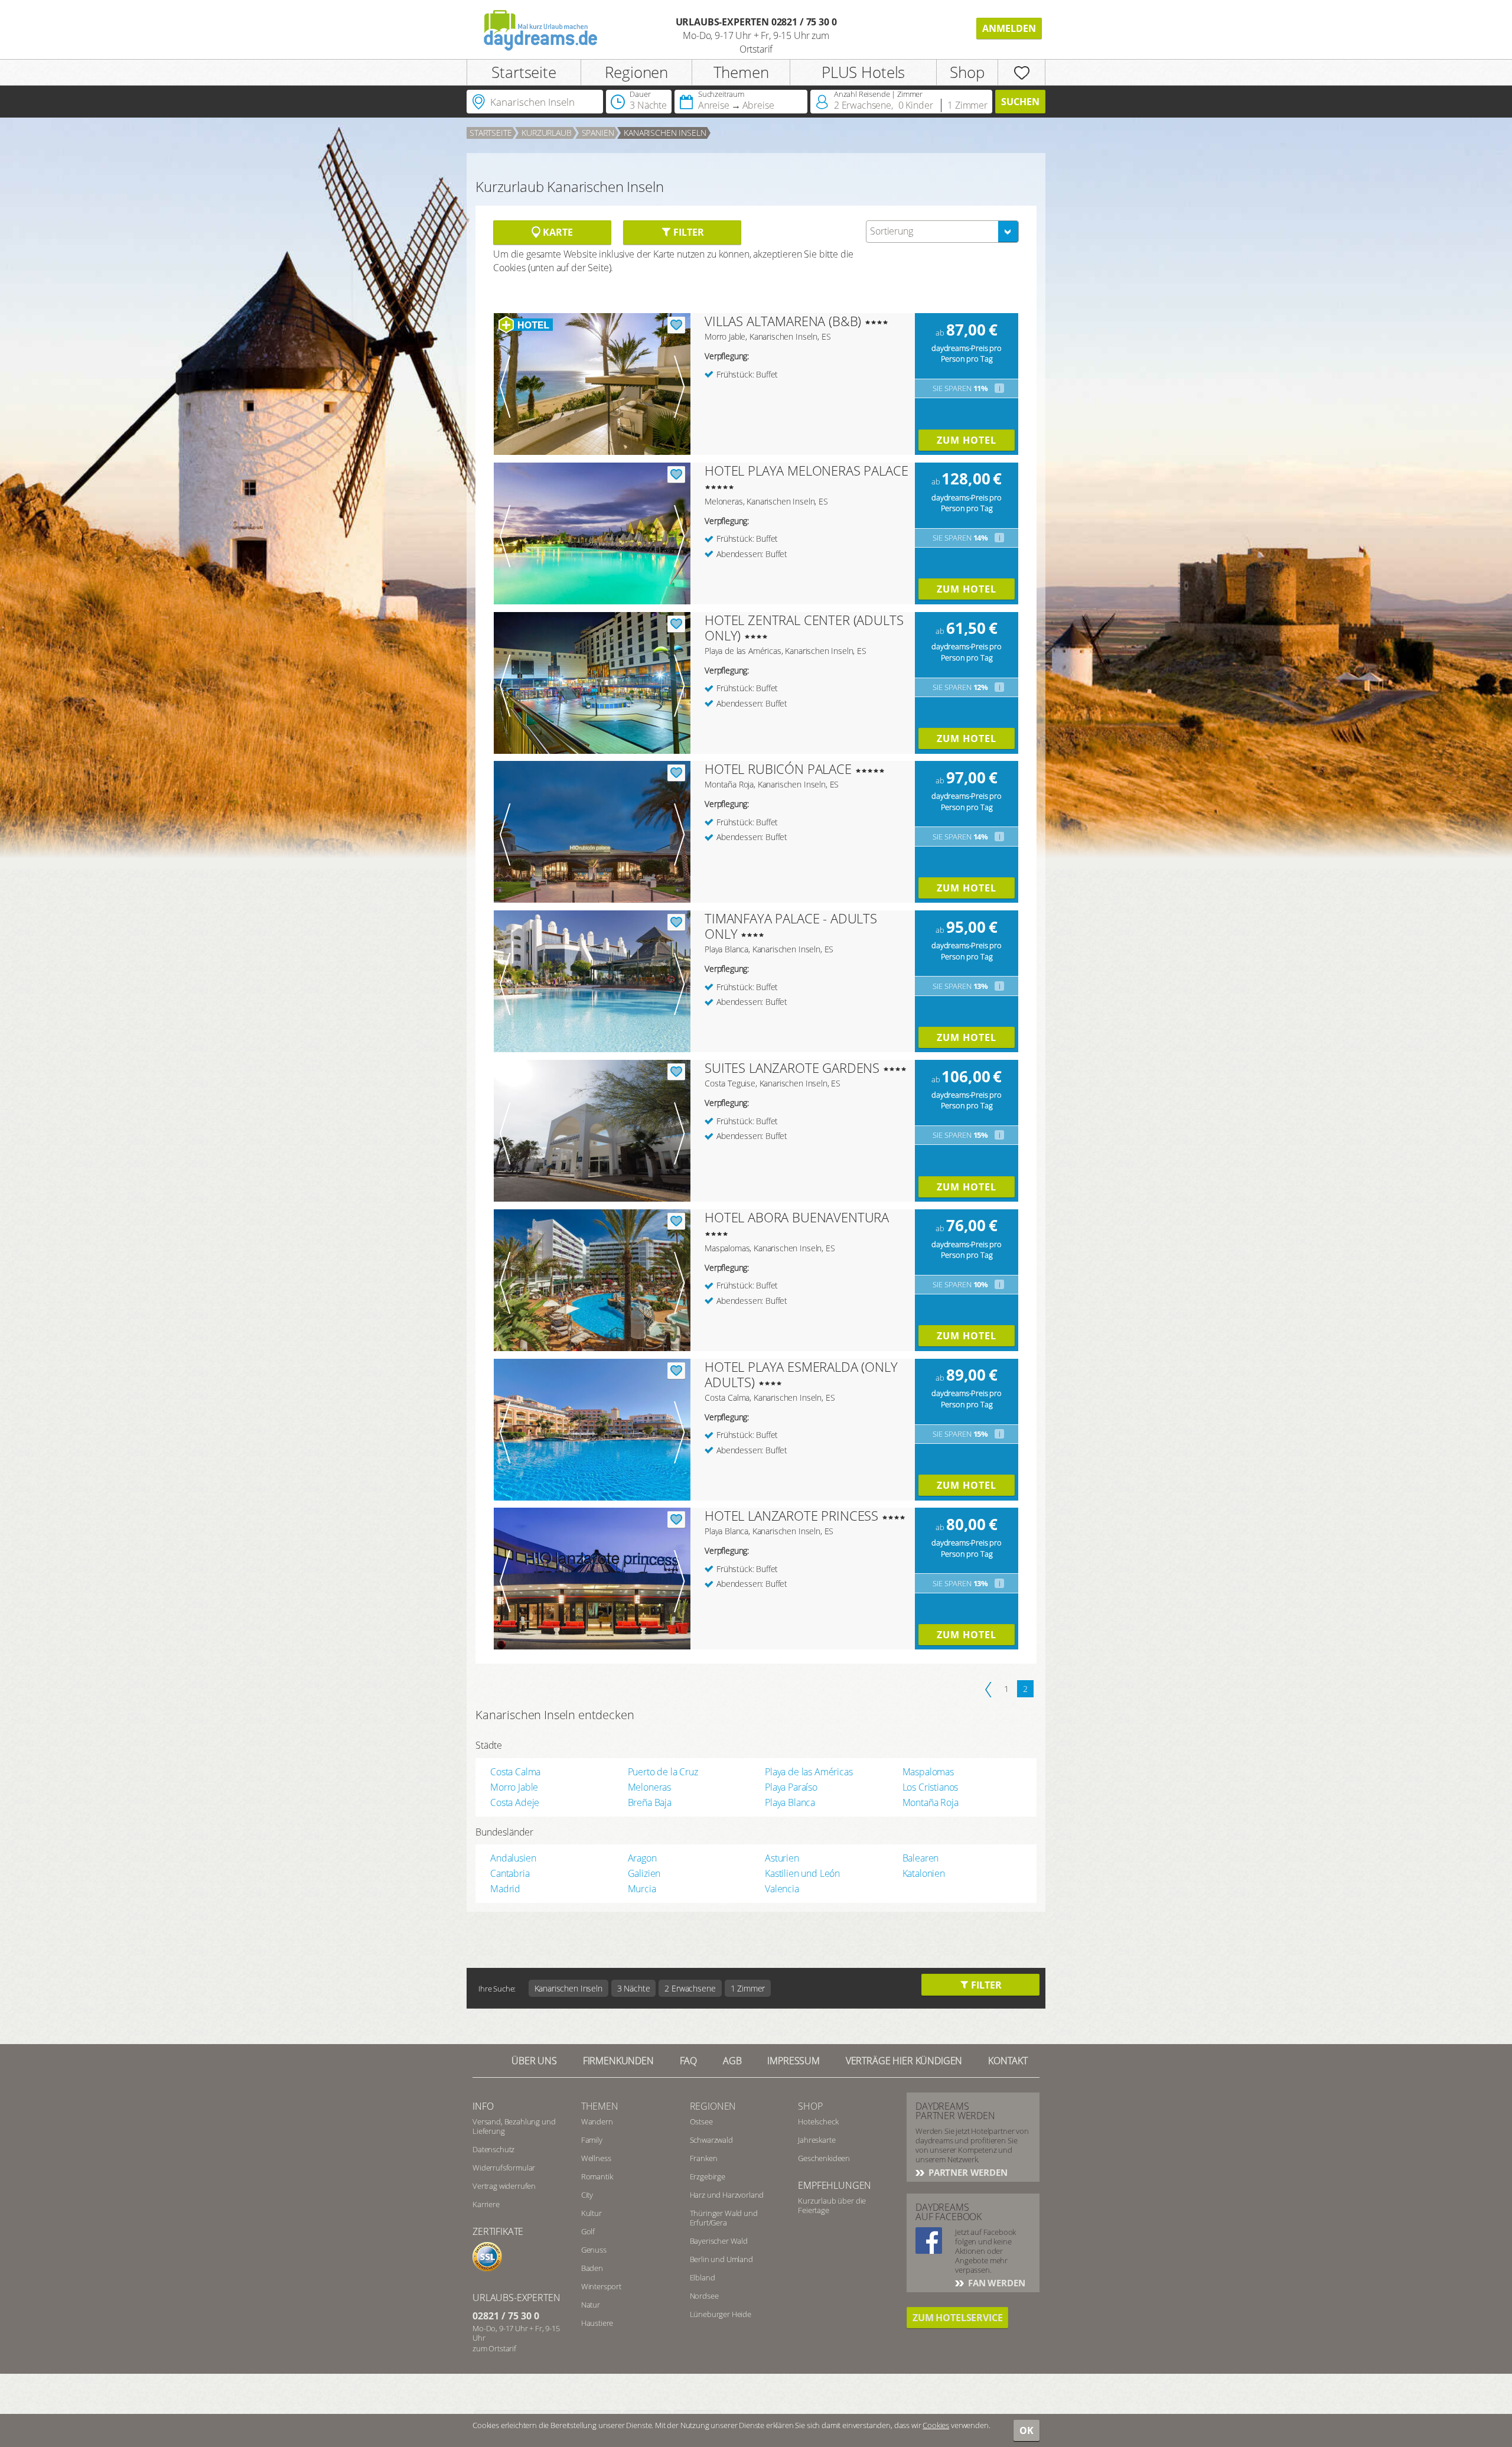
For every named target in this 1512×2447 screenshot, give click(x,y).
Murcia (642, 1889)
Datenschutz (493, 2149)
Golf (588, 2231)
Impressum (794, 2061)
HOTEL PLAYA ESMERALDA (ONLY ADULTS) (801, 1374)
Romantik (597, 2176)
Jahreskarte (817, 2140)
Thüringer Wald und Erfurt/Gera (724, 2218)
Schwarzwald (711, 2140)
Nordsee (704, 2296)
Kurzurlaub (546, 133)
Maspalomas (928, 1772)
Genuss (594, 2250)
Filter (687, 232)
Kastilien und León (802, 1873)
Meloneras (650, 1787)
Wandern (597, 2121)
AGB (732, 2061)
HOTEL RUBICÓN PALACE (778, 769)
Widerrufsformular (504, 2168)
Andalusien (513, 1858)
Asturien (782, 1858)
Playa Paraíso (791, 1787)
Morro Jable (514, 1787)
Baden (592, 2268)
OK (1027, 2430)
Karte (556, 232)
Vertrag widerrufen (504, 2186)
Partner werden (967, 2172)
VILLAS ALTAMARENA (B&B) (783, 321)
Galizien (644, 1873)
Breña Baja (650, 1802)
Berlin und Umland (721, 2259)
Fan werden (995, 2283)
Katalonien (924, 1873)
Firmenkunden (618, 2061)
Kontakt (1008, 2061)
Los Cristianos (931, 1787)
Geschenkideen (824, 2158)
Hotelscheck (818, 2121)
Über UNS (534, 2061)
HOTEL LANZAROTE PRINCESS (791, 1515)
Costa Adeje (515, 1802)
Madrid (505, 1889)
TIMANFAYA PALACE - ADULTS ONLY (791, 926)
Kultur (592, 2213)
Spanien (598, 133)
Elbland (703, 2277)
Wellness (596, 2158)
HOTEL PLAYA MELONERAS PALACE (806, 470)
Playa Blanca (790, 1802)
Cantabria (510, 1873)
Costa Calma (515, 1772)
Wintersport (601, 2286)
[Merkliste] (1021, 72)
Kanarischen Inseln (665, 133)
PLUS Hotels (863, 72)
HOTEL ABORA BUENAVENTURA (797, 1217)
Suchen (1020, 102)
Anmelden (1009, 28)
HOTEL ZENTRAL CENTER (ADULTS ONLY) (804, 627)
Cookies (936, 2425)
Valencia (782, 1889)
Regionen (636, 72)
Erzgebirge (708, 2176)
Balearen (921, 1858)
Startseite (524, 72)
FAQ (689, 2061)
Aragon (642, 1858)
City (587, 2195)
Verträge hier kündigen (904, 2061)
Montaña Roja (931, 1802)
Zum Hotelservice (957, 2318)
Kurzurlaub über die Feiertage (832, 2205)
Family (592, 2140)
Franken (704, 2158)
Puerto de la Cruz (663, 1772)
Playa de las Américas (809, 1772)
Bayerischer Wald (719, 2241)
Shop (967, 72)
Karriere (486, 2204)
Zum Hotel (967, 440)
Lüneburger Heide (721, 2314)
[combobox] (942, 232)
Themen (741, 72)
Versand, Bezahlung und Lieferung (514, 2126)
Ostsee (701, 2121)
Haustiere (597, 2323)
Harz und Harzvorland (727, 2195)
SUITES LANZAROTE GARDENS (792, 1068)
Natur (591, 2305)
